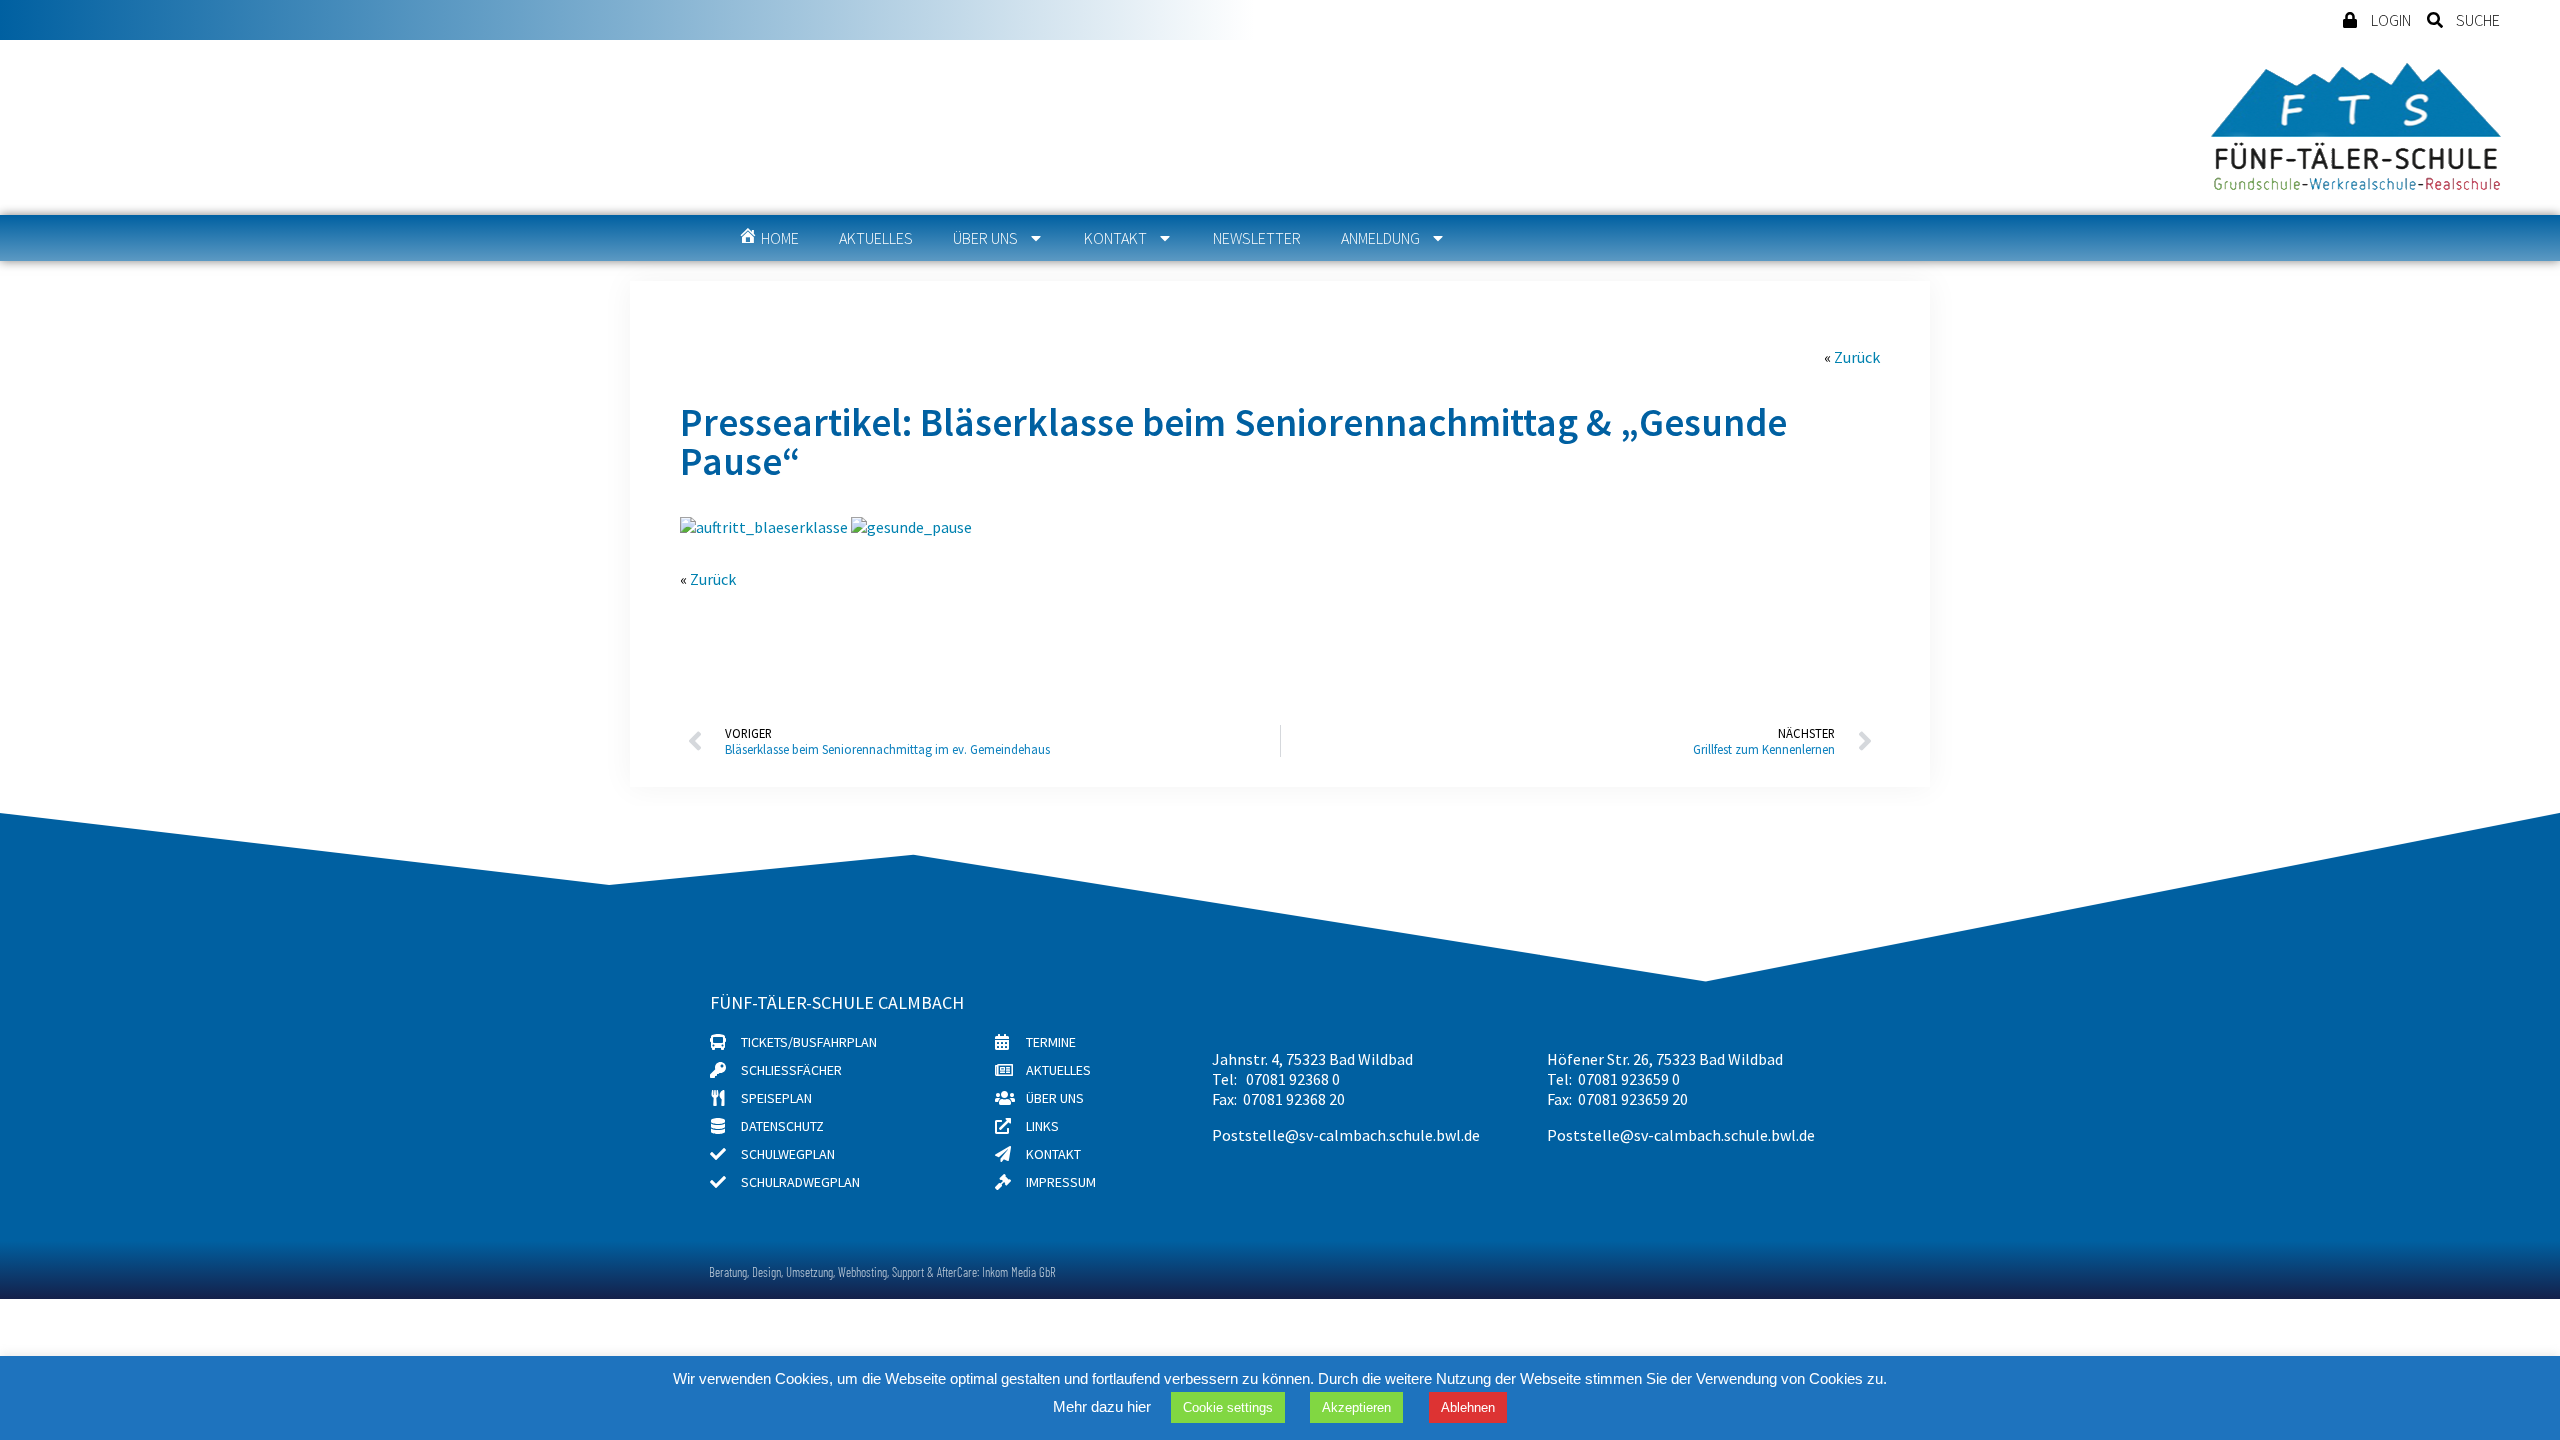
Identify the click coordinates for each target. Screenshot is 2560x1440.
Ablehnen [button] (1468, 1407)
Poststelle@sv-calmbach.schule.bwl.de (1346, 1135)
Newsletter (1257, 238)
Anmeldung (1380, 238)
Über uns (985, 238)
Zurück (1857, 357)
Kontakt (1115, 238)
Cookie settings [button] (1228, 1407)
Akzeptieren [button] (1356, 1407)
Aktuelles (876, 238)
